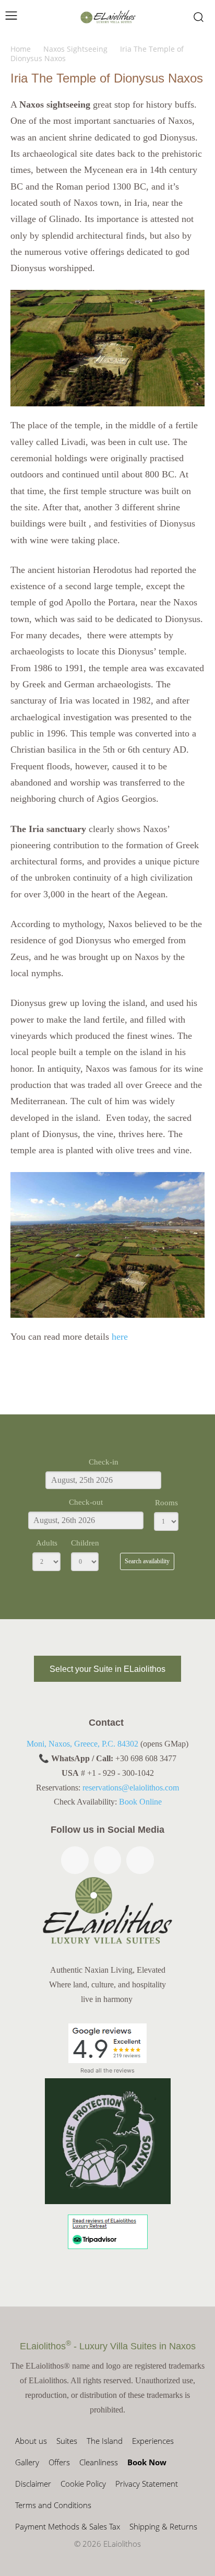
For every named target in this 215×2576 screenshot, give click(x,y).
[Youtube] (140, 1860)
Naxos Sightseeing (75, 49)
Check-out (86, 1502)
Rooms (166, 1503)
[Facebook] (75, 1860)
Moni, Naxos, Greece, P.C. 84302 (82, 1744)
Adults (47, 1543)
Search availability (147, 1561)
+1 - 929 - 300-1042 (121, 1773)
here (118, 1337)
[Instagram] (108, 1860)
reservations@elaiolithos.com (131, 1788)
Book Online (140, 1802)
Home (21, 49)
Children (85, 1543)
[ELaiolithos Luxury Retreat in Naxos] (108, 17)
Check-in (104, 1462)
